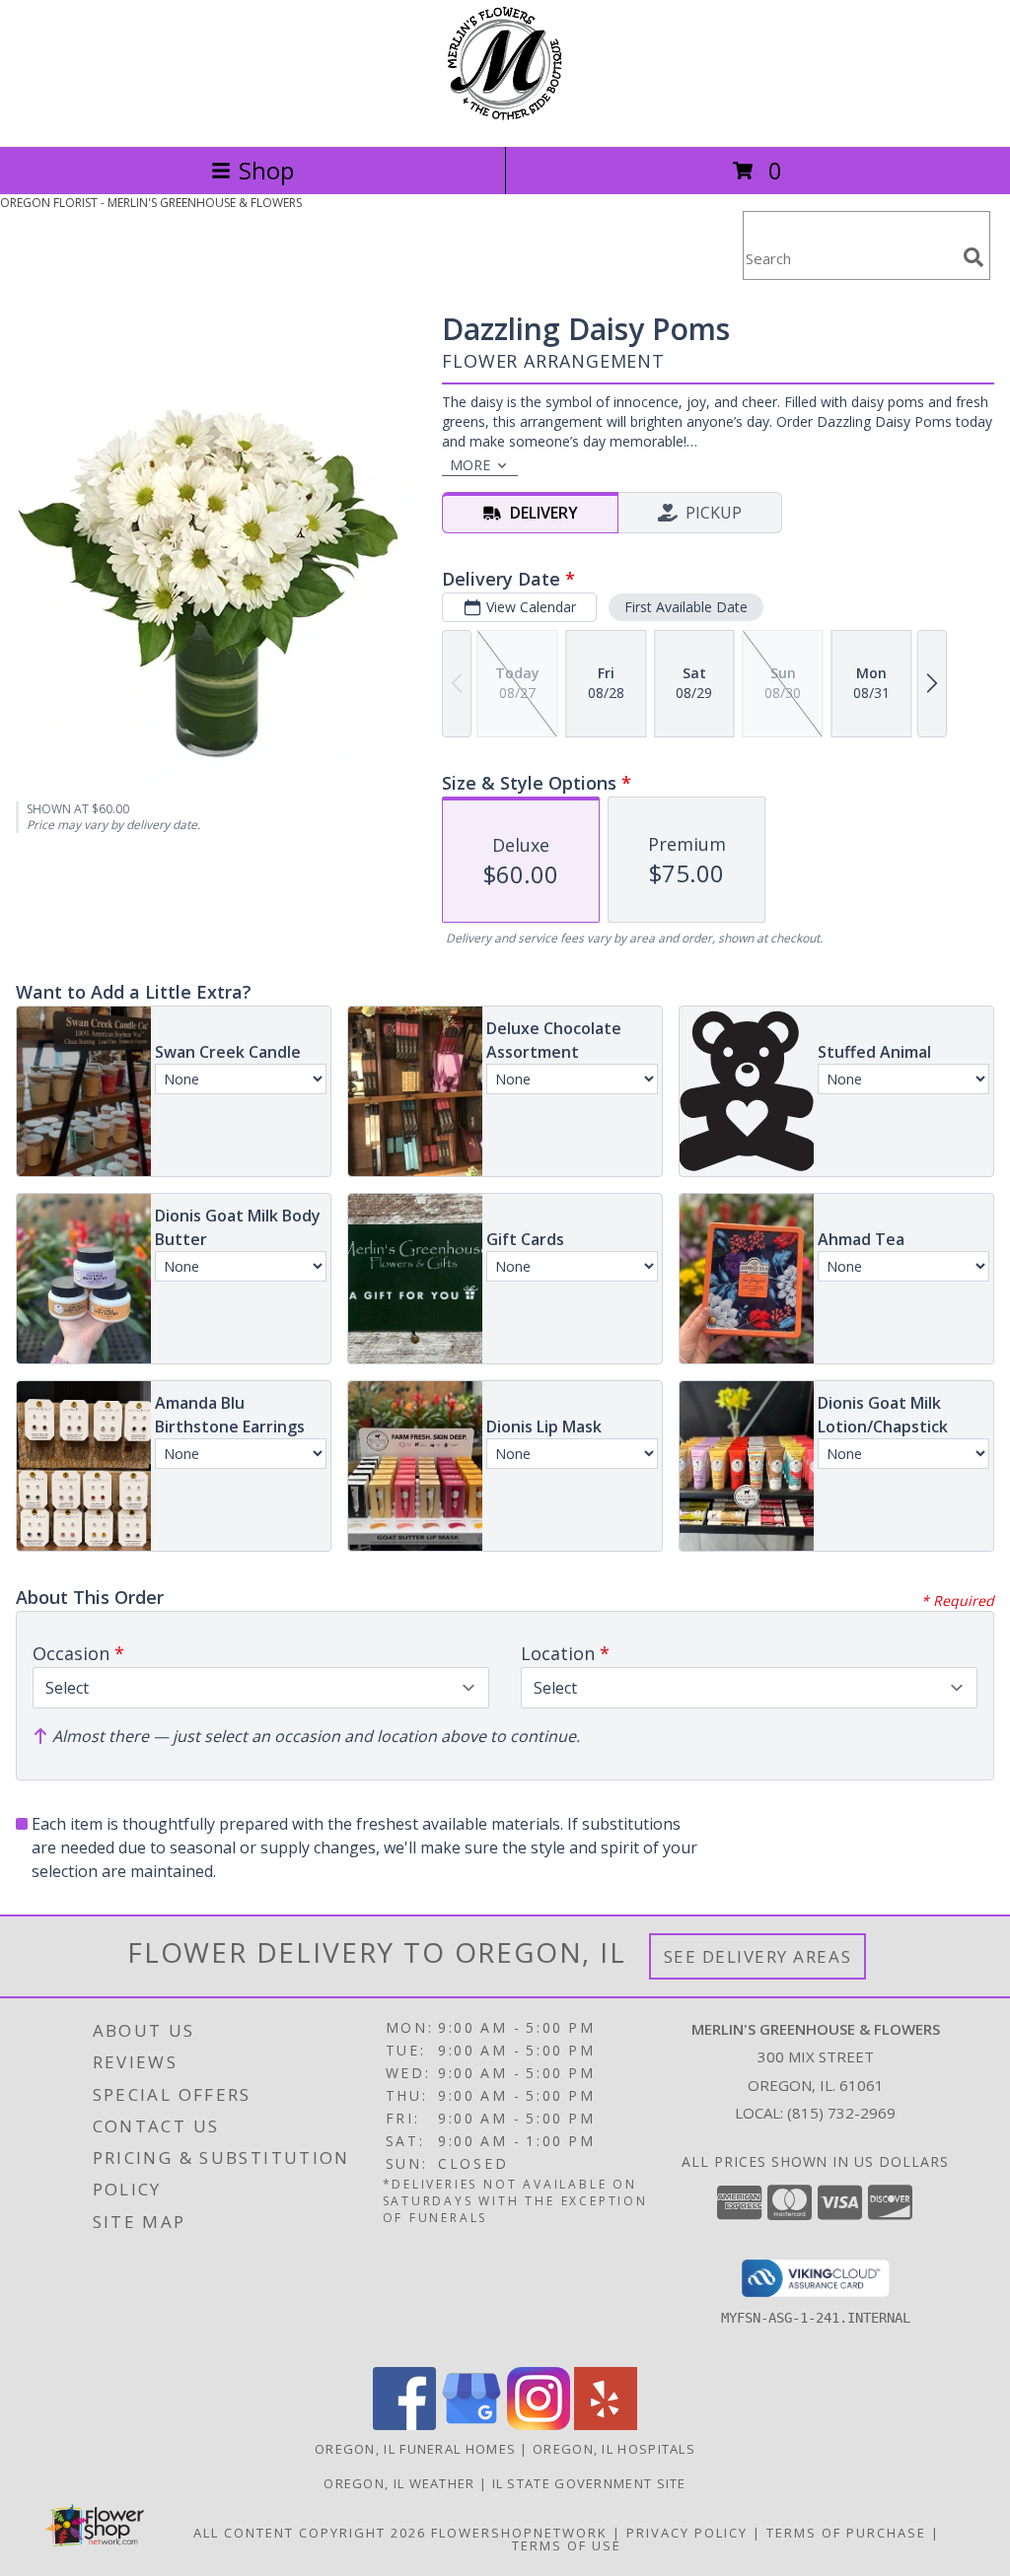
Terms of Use (567, 2545)
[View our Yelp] (606, 2425)
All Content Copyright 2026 (310, 2533)
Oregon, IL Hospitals (614, 2449)
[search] (974, 257)
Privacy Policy (687, 2533)
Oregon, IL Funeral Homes (415, 2449)
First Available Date (686, 607)
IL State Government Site (589, 2483)
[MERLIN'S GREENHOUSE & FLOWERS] (505, 118)
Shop (266, 170)
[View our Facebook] (404, 2425)
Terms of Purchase (846, 2533)
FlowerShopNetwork (519, 2533)
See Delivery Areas (758, 1956)
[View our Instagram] (539, 2425)
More (470, 465)
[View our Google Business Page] (471, 2425)
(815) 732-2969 (841, 2113)
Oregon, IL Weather (399, 2483)
